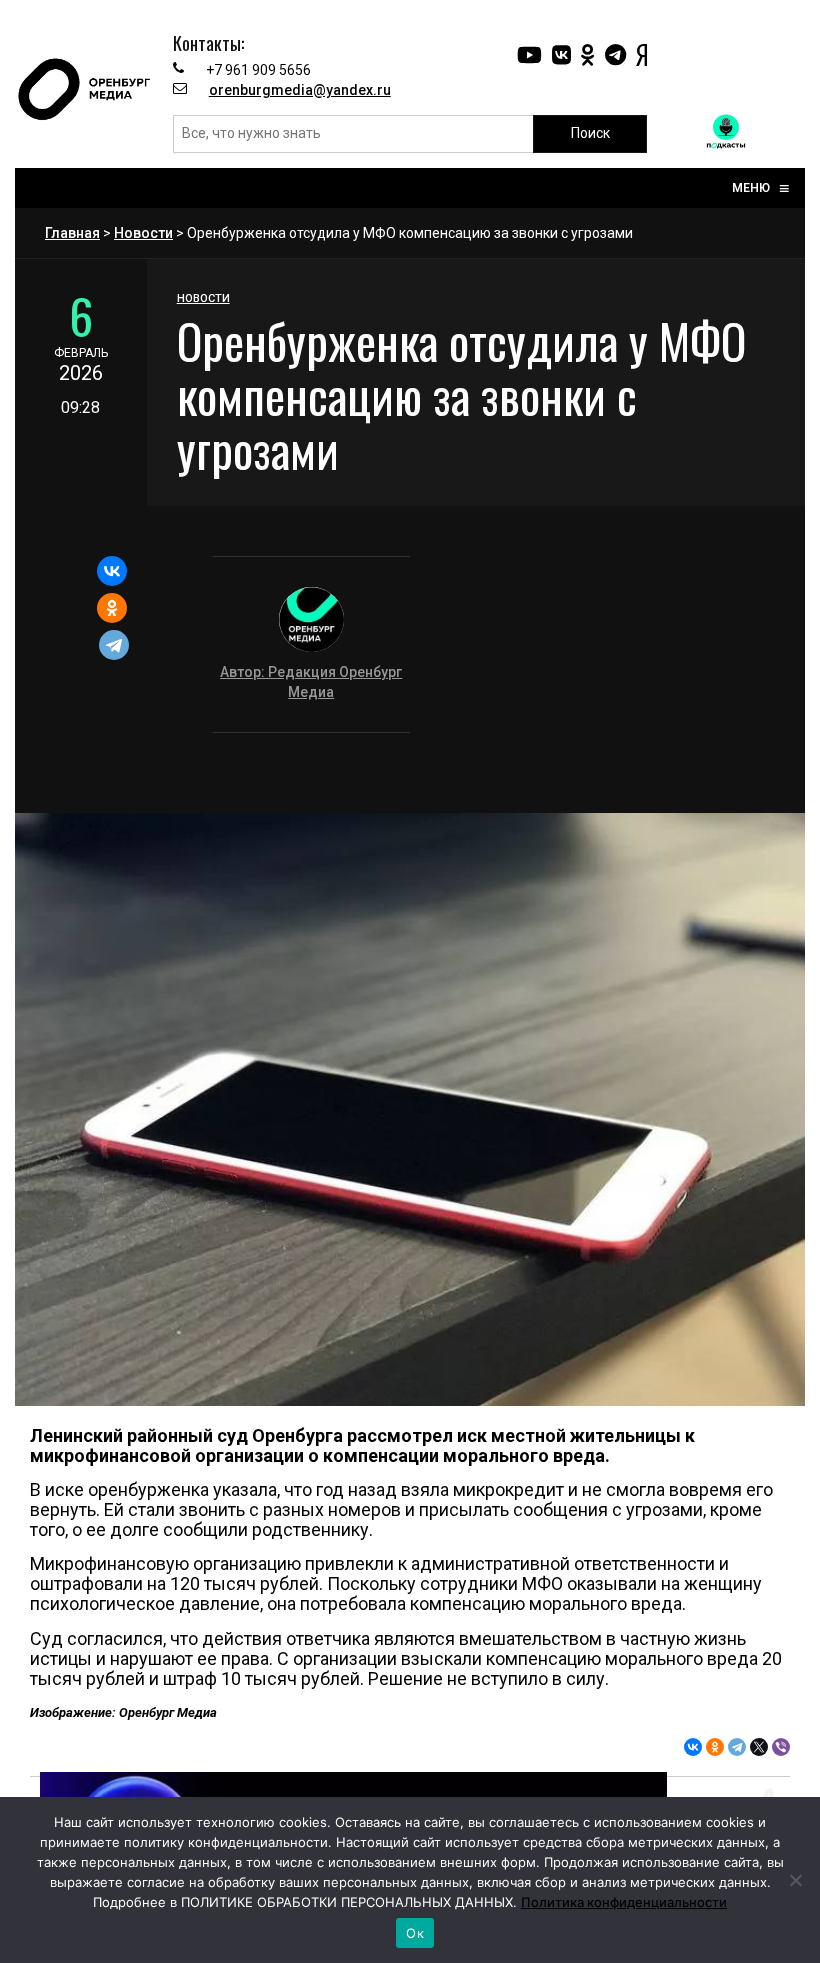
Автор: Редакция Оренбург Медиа (311, 682)
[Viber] (781, 1747)
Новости (143, 233)
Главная (72, 233)
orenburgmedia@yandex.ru (300, 90)
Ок (415, 1933)
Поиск (590, 133)
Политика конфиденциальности (624, 1902)
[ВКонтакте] (112, 571)
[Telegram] (114, 645)
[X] (759, 1747)
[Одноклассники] (112, 608)
